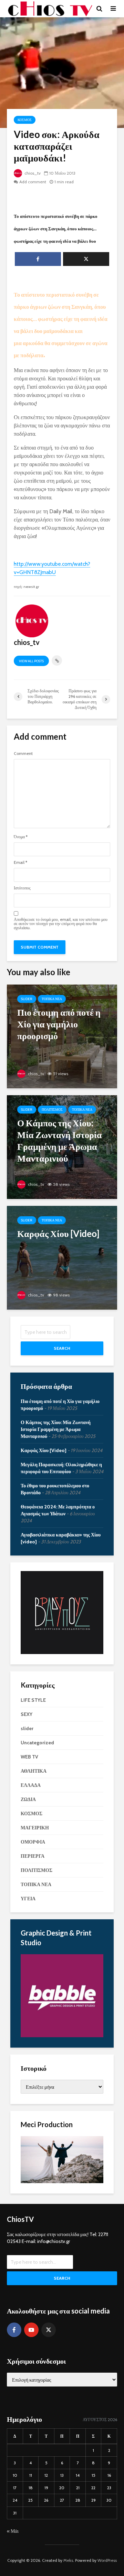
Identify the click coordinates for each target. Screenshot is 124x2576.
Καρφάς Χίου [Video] (44, 1450)
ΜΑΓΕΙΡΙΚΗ (35, 1828)
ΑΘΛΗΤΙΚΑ (34, 1771)
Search (62, 1348)
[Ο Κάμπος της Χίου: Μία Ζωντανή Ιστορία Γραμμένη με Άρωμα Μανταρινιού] (62, 1147)
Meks (68, 2560)
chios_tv (32, 173)
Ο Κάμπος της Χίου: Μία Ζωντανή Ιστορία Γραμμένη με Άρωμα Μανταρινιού (56, 1429)
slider (27, 999)
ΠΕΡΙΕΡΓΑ (33, 1856)
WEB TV (29, 1757)
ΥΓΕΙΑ (28, 1899)
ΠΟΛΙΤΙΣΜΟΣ (52, 1110)
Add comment (33, 182)
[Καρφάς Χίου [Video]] (62, 1257)
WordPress (107, 2560)
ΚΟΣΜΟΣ (25, 120)
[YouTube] (31, 2330)
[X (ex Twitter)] (49, 2330)
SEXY (27, 1714)
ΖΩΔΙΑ (28, 1799)
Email (20, 862)
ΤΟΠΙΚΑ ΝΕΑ (52, 999)
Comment (23, 754)
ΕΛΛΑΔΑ (31, 1785)
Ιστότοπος (22, 888)
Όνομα (21, 837)
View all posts (31, 661)
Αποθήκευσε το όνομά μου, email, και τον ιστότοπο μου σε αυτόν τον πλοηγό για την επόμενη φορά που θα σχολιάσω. (61, 924)
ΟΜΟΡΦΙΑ (33, 1842)
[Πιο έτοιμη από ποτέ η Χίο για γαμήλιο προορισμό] (62, 1036)
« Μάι (13, 2531)
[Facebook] (14, 2330)
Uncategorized (37, 1743)
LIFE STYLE (33, 1700)
